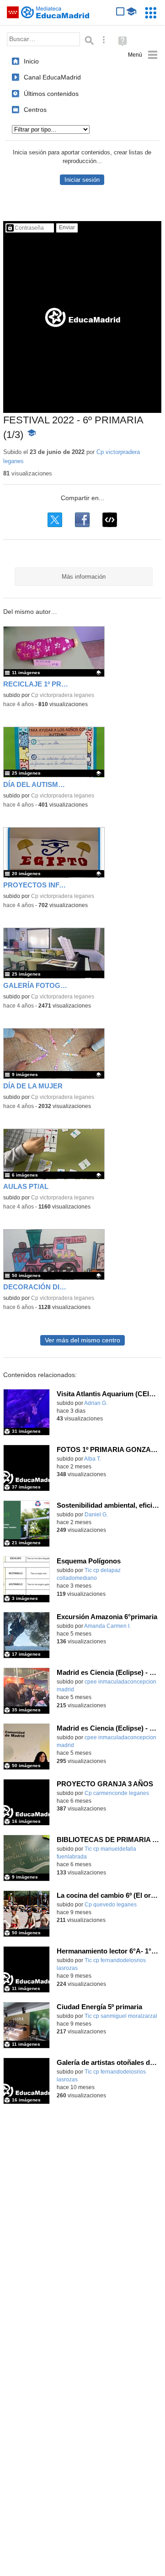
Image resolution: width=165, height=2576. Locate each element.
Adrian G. (96, 1403)
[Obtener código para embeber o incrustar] (110, 520)
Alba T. (93, 1459)
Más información (84, 577)
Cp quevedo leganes (111, 1905)
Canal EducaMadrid (52, 77)
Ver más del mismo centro (82, 1340)
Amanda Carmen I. (107, 1626)
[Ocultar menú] (143, 55)
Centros (35, 110)
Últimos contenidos (51, 94)
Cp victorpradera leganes (63, 695)
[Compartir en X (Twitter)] (55, 520)
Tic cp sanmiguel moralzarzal (121, 2016)
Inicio (31, 61)
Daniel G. (96, 1515)
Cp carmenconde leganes (117, 1793)
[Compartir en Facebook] (82, 520)
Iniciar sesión (82, 180)
